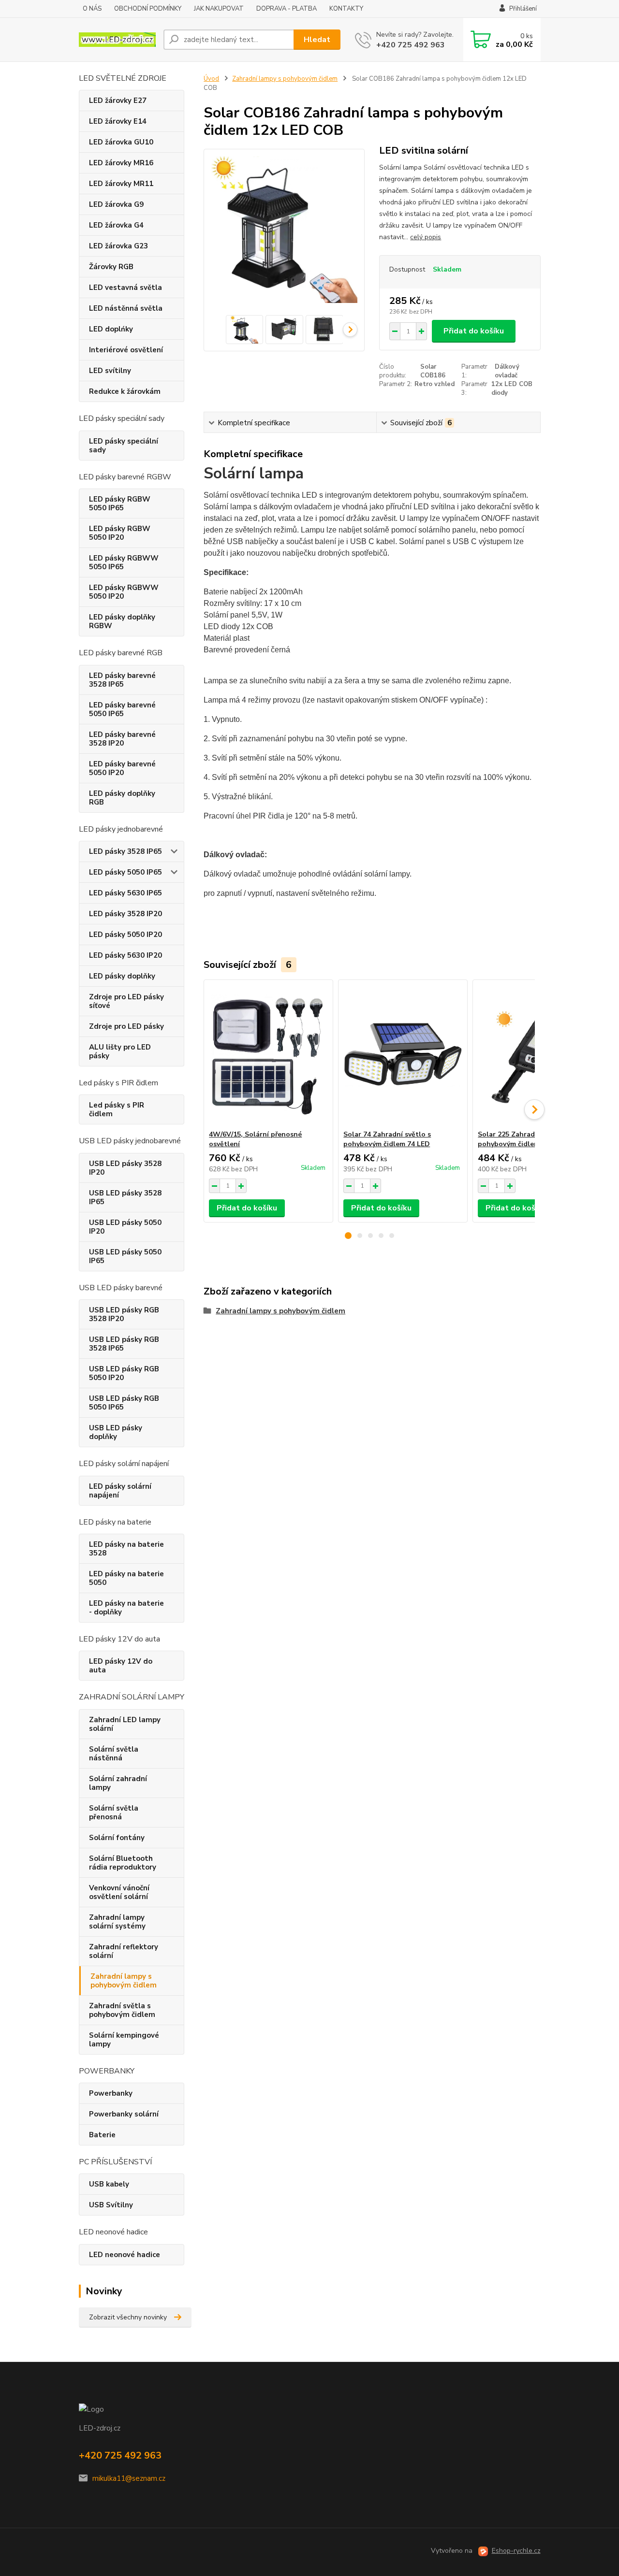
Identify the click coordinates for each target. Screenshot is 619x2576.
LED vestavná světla (125, 288)
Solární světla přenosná (114, 1813)
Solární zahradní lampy (118, 1783)
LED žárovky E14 (118, 121)
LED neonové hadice (125, 2255)
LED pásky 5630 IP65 (125, 893)
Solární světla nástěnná (114, 1754)
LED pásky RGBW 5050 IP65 (120, 504)
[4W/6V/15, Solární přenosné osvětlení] (268, 1055)
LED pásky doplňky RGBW (122, 621)
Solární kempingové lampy (124, 2040)
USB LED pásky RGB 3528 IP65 (124, 1344)
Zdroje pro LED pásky (126, 1026)
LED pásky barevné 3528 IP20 (122, 739)
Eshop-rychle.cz (516, 2551)
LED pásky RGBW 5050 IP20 (120, 533)
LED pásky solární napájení (120, 1491)
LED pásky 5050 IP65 (125, 872)
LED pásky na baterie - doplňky (126, 1608)
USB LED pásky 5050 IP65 (125, 1256)
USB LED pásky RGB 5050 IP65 (124, 1403)
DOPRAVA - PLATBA (287, 9)
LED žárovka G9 (116, 204)
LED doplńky (111, 329)
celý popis (426, 237)
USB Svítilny (111, 2205)
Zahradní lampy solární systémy (117, 1922)
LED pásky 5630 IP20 (125, 955)
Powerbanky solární (124, 2114)
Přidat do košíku (474, 331)
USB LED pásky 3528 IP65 (125, 1197)
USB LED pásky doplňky (116, 1432)
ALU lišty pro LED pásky (120, 1051)
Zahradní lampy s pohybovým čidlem (124, 1981)
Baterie (102, 2135)
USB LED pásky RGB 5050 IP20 (124, 1373)
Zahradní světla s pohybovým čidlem (122, 2010)
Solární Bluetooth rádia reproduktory (123, 1863)
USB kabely (109, 2184)
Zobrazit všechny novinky (128, 2317)
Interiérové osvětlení (126, 350)
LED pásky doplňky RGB (122, 798)
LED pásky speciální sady (124, 446)
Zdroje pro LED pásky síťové (126, 1001)
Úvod (211, 79)
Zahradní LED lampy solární (125, 1724)
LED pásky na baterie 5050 (126, 1578)
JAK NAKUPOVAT (219, 9)
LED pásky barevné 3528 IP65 (122, 680)
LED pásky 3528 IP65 (125, 851)
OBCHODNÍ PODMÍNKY (148, 9)
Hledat (317, 40)
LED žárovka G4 (116, 225)
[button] (348, 1236)
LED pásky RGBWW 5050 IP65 (124, 562)
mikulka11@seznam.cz (129, 2478)
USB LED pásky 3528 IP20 (125, 1168)
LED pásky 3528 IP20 (125, 914)
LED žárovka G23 (118, 246)
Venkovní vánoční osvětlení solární (119, 1892)
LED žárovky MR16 (121, 163)
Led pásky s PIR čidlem (117, 1109)
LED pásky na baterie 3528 (126, 1549)
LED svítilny (110, 371)
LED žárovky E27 (118, 101)
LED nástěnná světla (126, 308)
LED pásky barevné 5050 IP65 (122, 709)
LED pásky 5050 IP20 (125, 935)
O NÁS (92, 9)
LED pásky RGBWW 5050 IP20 (124, 592)
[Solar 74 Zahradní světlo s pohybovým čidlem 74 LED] (403, 1055)
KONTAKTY (346, 9)
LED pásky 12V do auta (121, 1666)
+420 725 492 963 (411, 45)
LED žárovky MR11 (121, 184)
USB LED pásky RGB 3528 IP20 (124, 1314)
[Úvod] (117, 40)
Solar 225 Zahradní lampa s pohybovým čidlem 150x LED (525, 1139)
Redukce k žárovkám (125, 391)
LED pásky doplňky (122, 976)
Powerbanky (111, 2093)
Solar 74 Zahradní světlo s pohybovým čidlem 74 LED (387, 1139)
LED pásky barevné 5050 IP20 (122, 768)
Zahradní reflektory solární (124, 1951)
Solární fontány (117, 1838)
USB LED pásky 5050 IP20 (125, 1227)
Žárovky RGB (111, 267)
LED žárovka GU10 (121, 142)
